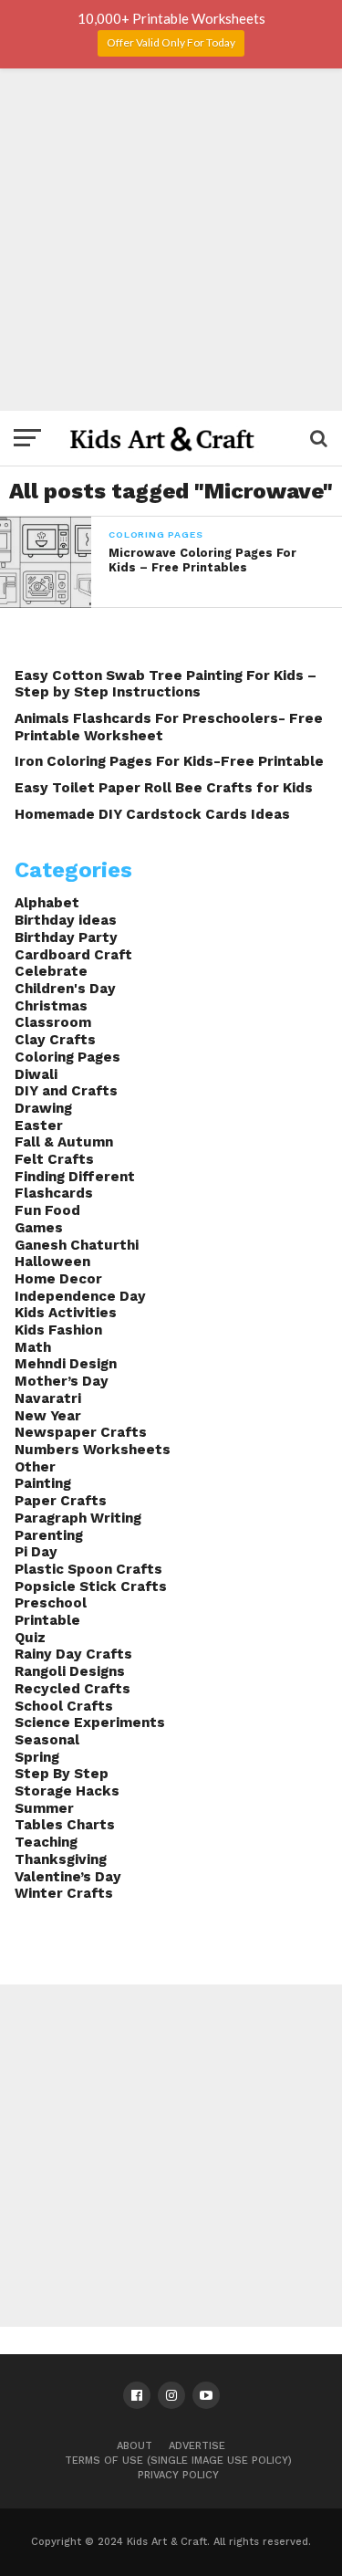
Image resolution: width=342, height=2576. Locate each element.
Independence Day (80, 1296)
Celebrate (51, 971)
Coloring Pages (67, 1057)
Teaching (46, 1842)
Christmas (51, 1006)
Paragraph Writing (78, 1518)
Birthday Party (66, 937)
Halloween (52, 1262)
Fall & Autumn (64, 1142)
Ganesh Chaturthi (77, 1245)
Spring (37, 1757)
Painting (43, 1483)
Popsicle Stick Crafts (91, 1586)
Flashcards (54, 1193)
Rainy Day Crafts (73, 1654)
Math (33, 1347)
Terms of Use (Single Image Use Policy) (178, 2461)
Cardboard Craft (73, 955)
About (135, 2446)
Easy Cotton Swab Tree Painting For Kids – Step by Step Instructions (166, 684)
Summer (44, 1808)
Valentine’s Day (68, 1877)
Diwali (36, 1074)
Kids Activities (66, 1313)
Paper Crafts (61, 1501)
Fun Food (47, 1210)
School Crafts (64, 1706)
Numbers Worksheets (93, 1450)
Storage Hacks (67, 1791)
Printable (47, 1620)
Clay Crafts (55, 1040)
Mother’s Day (62, 1381)
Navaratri (48, 1398)
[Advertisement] (171, 240)
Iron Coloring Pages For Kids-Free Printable (169, 761)
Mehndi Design (66, 1364)
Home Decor (58, 1279)
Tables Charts (65, 1825)
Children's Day (65, 989)
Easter (39, 1126)
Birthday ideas (66, 920)
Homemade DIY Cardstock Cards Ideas (152, 814)
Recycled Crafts (73, 1689)
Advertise (197, 2446)
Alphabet (47, 903)
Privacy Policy (178, 2475)
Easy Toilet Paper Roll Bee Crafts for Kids (164, 788)
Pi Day (36, 1552)
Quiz (30, 1638)
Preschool (51, 1603)
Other (35, 1467)
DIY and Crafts (66, 1091)
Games (39, 1228)
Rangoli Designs (70, 1671)
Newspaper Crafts (81, 1432)
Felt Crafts (54, 1159)
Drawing (43, 1108)
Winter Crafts (64, 1893)
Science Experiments (90, 1723)
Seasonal (47, 1740)
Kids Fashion (58, 1330)
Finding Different (75, 1177)
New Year (48, 1416)
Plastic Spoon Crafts (88, 1569)
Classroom (53, 1022)
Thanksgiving (61, 1859)
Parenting (49, 1535)
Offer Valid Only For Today (171, 42)
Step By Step (62, 1774)
